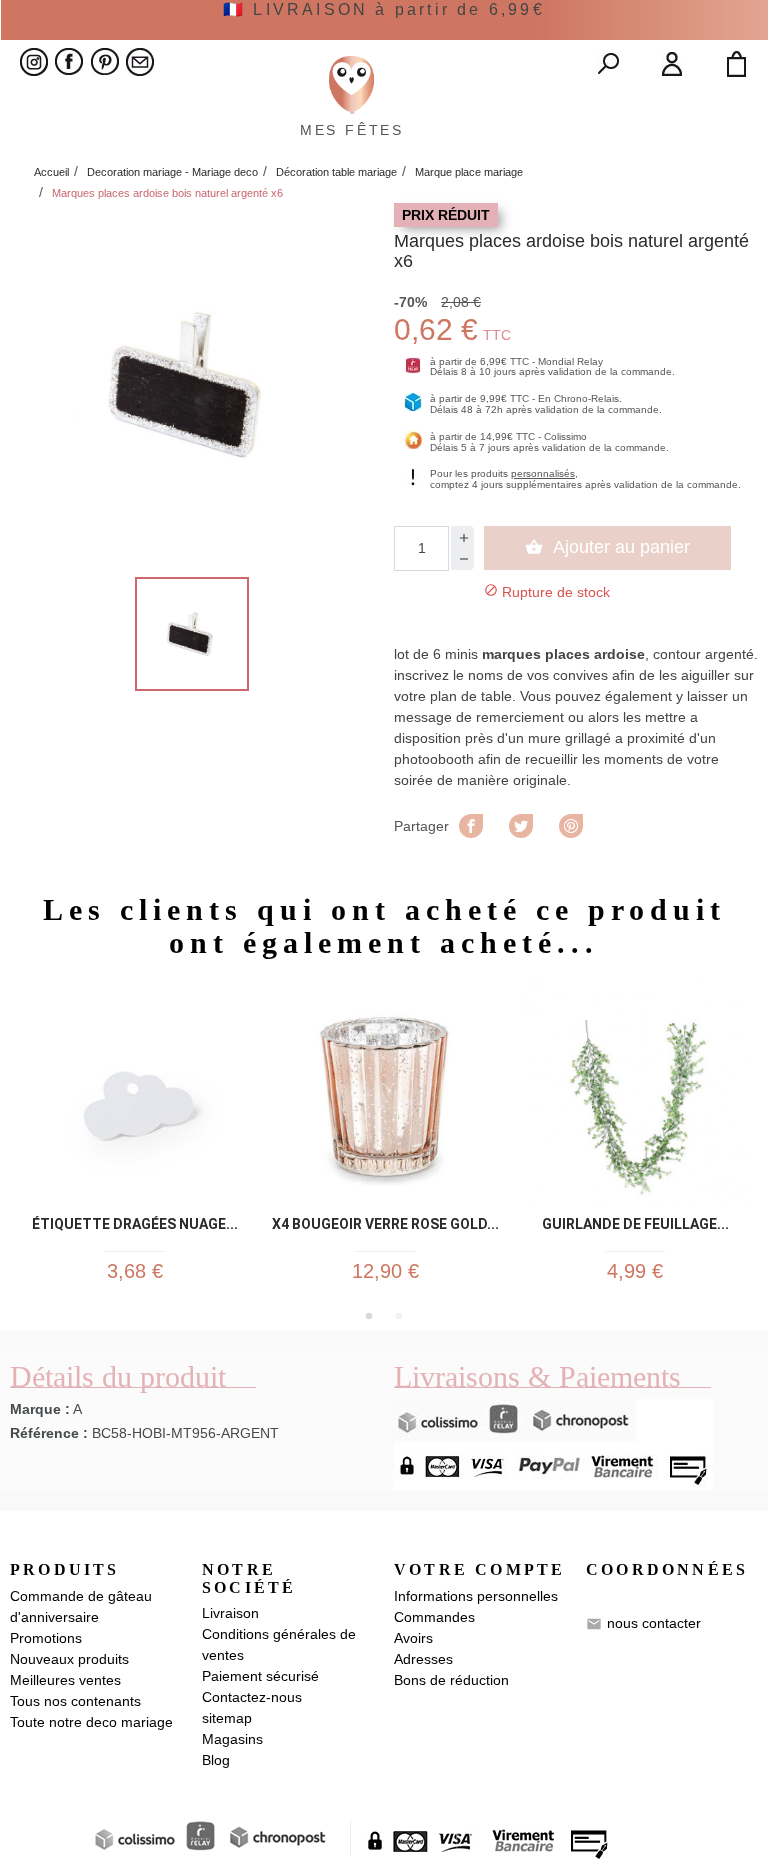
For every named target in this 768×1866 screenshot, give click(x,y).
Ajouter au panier (607, 547)
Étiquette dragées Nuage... (135, 1224)
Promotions (46, 1638)
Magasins (232, 1739)
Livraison (230, 1613)
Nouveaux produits (69, 1659)
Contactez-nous (252, 1697)
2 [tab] (399, 1316)
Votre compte (479, 1569)
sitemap (227, 1718)
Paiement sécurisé (260, 1676)
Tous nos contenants (75, 1701)
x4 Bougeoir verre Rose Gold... (385, 1224)
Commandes (434, 1617)
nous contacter (654, 1622)
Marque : (40, 1409)
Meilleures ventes (65, 1680)
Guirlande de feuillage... (635, 1224)
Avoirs (413, 1638)
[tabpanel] (135, 1140)
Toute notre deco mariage (91, 1722)
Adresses (423, 1659)
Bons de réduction (451, 1680)
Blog (216, 1760)
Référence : (49, 1433)
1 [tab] (369, 1316)
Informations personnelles (476, 1596)
